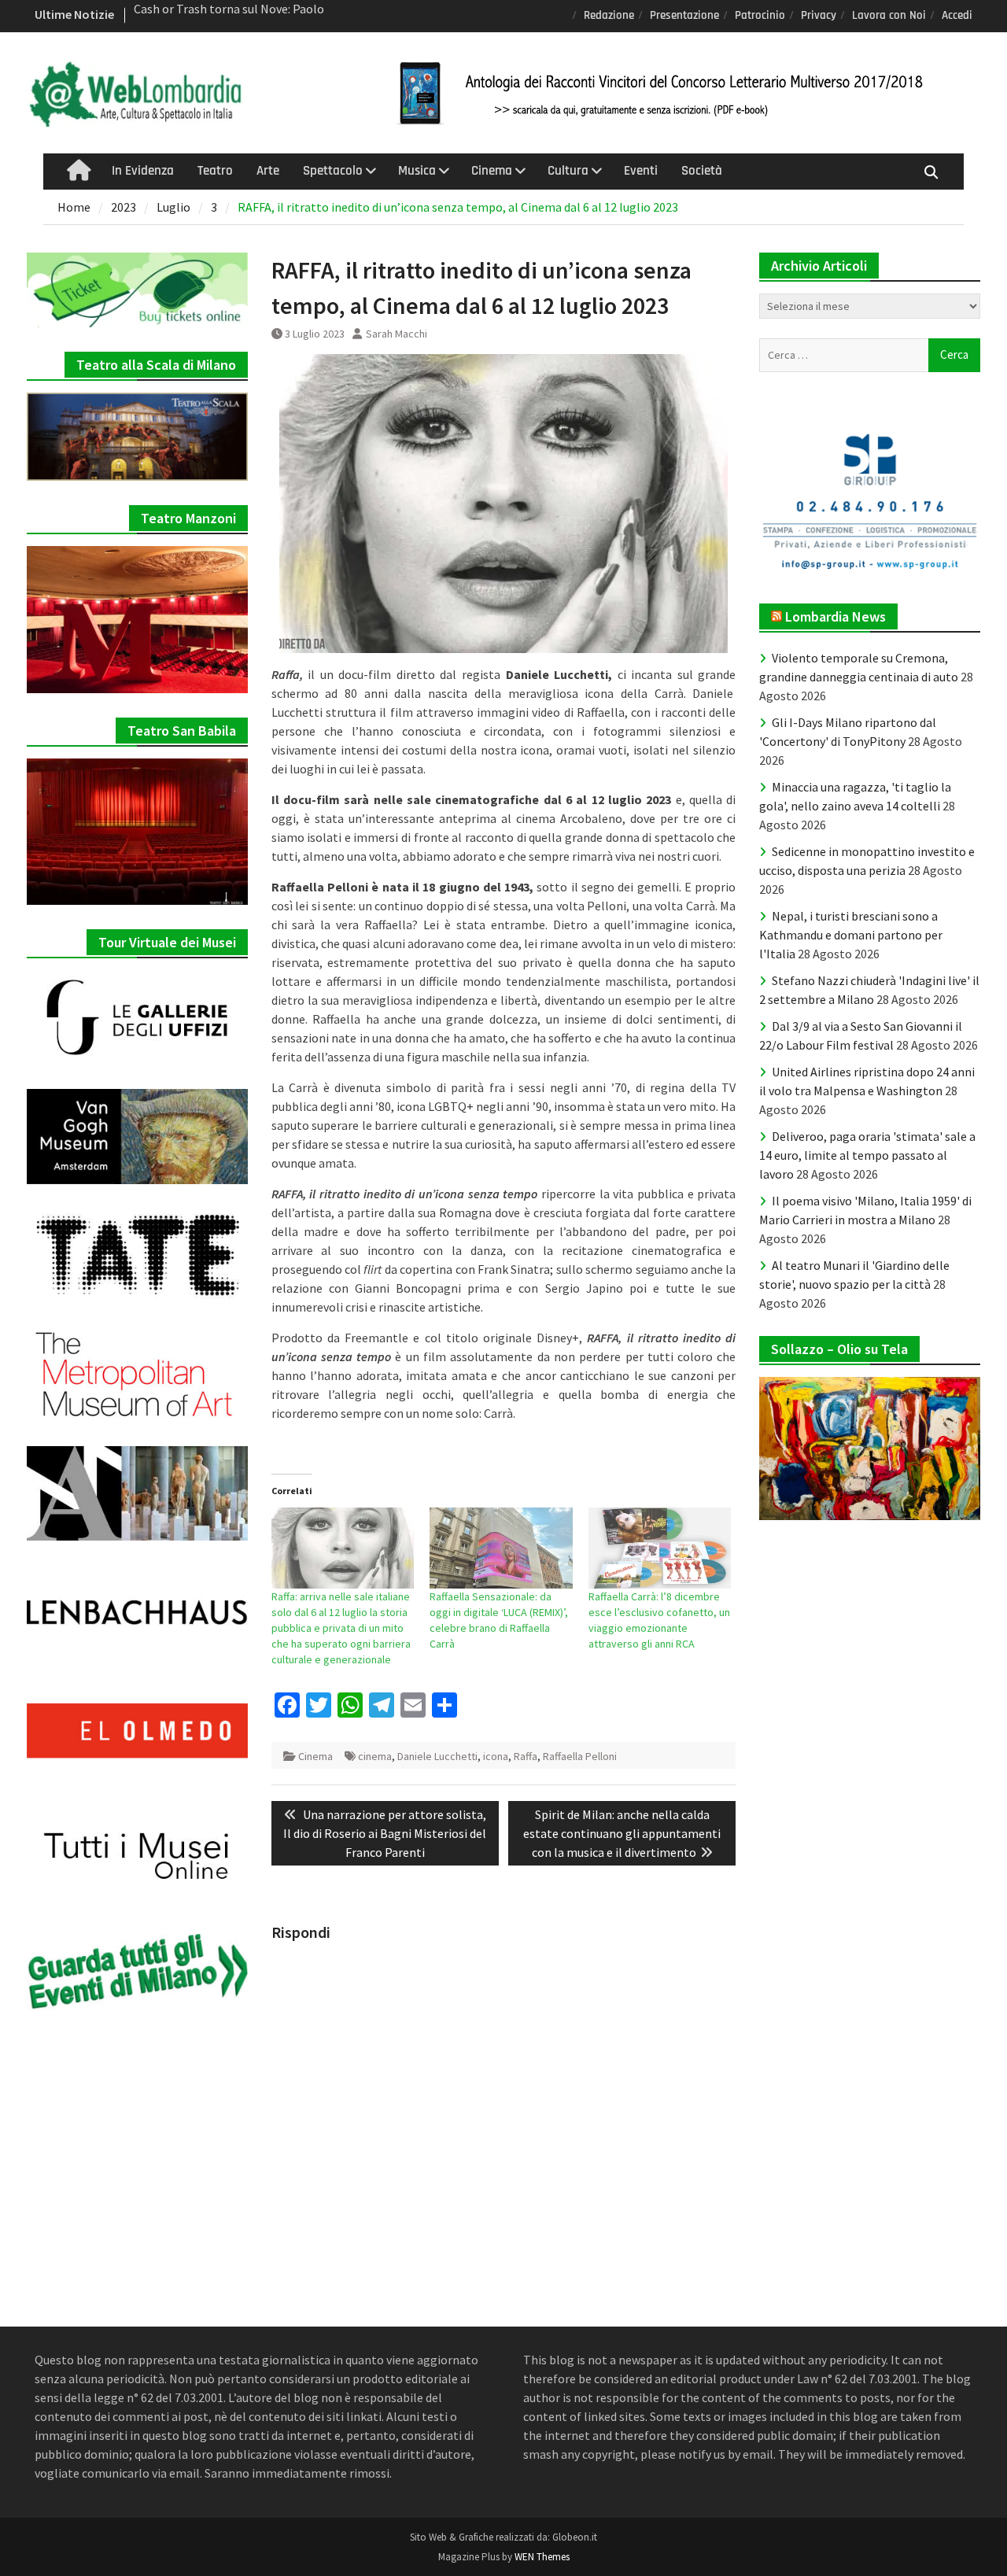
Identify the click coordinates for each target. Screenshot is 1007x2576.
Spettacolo (333, 171)
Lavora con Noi (889, 15)
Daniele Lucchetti (437, 1756)
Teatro (215, 171)
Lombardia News (835, 616)
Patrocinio (760, 15)
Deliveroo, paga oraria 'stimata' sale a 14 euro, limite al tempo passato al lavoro (867, 1155)
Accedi (957, 15)
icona (496, 1756)
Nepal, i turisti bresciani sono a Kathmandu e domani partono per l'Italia (851, 935)
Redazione (609, 15)
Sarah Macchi (397, 334)
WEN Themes (542, 2557)
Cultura (568, 171)
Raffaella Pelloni (580, 1756)
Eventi (641, 171)
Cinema (492, 171)
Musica (417, 171)
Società (702, 171)
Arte (268, 171)
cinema (375, 1756)
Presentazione (684, 15)
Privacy (819, 15)
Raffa (526, 1756)
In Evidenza (143, 171)
